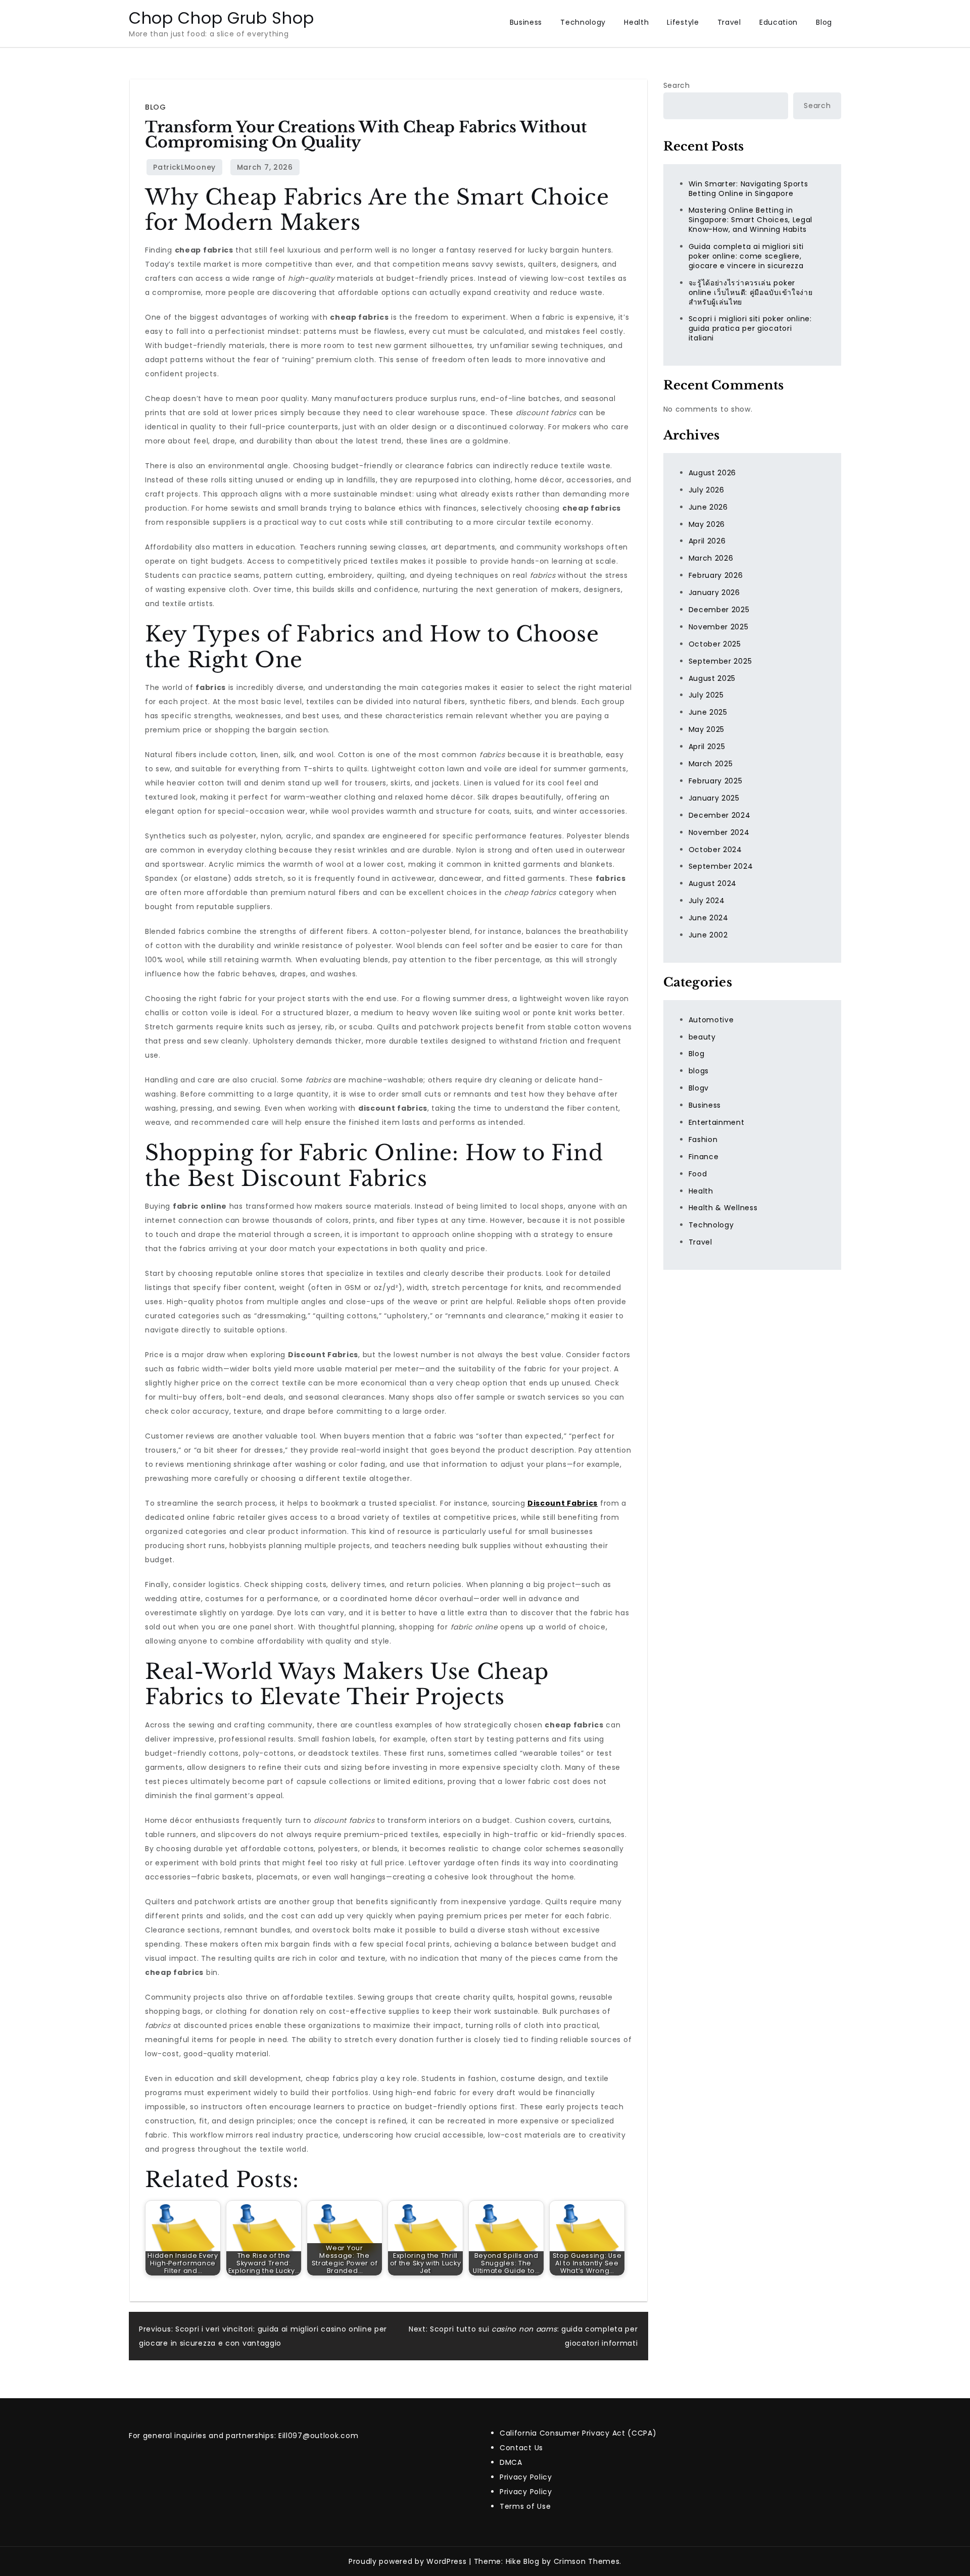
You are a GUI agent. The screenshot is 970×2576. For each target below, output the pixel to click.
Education (779, 22)
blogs (699, 1071)
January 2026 (714, 592)
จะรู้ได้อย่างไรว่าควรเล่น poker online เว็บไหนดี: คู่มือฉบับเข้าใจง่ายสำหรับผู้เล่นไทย (751, 292)
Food (698, 1173)
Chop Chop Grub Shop (221, 18)
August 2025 (712, 678)
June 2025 (708, 712)
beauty (702, 1036)
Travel (729, 22)
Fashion (703, 1140)
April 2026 (707, 541)
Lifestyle (683, 22)
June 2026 (708, 507)
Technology (583, 22)
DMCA (511, 2462)
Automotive (711, 1019)
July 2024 (707, 901)
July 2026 (707, 490)
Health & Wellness (723, 1208)
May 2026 (707, 524)
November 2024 (719, 832)
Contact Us (521, 2448)
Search (677, 85)
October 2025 (715, 644)
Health (636, 22)
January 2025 (714, 798)
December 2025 (719, 610)
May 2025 (707, 729)
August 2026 (713, 473)
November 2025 (719, 627)
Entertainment (717, 1122)
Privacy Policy (526, 2477)
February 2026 (716, 575)
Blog (824, 22)
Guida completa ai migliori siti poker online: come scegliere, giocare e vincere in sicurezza (746, 256)
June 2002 (708, 935)
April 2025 (707, 747)
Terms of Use (525, 2506)
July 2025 (706, 695)
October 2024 (715, 849)
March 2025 (711, 764)
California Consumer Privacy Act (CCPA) (578, 2433)
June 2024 (709, 918)
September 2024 (721, 866)
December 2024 (720, 815)
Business (526, 22)
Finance (704, 1157)
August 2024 (713, 883)
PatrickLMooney (184, 167)
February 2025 (716, 781)
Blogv (699, 1088)
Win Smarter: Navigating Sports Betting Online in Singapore (748, 188)
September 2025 (720, 661)
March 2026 (711, 558)
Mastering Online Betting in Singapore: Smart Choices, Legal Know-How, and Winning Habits (751, 220)
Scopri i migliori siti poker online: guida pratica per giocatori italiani (750, 328)
